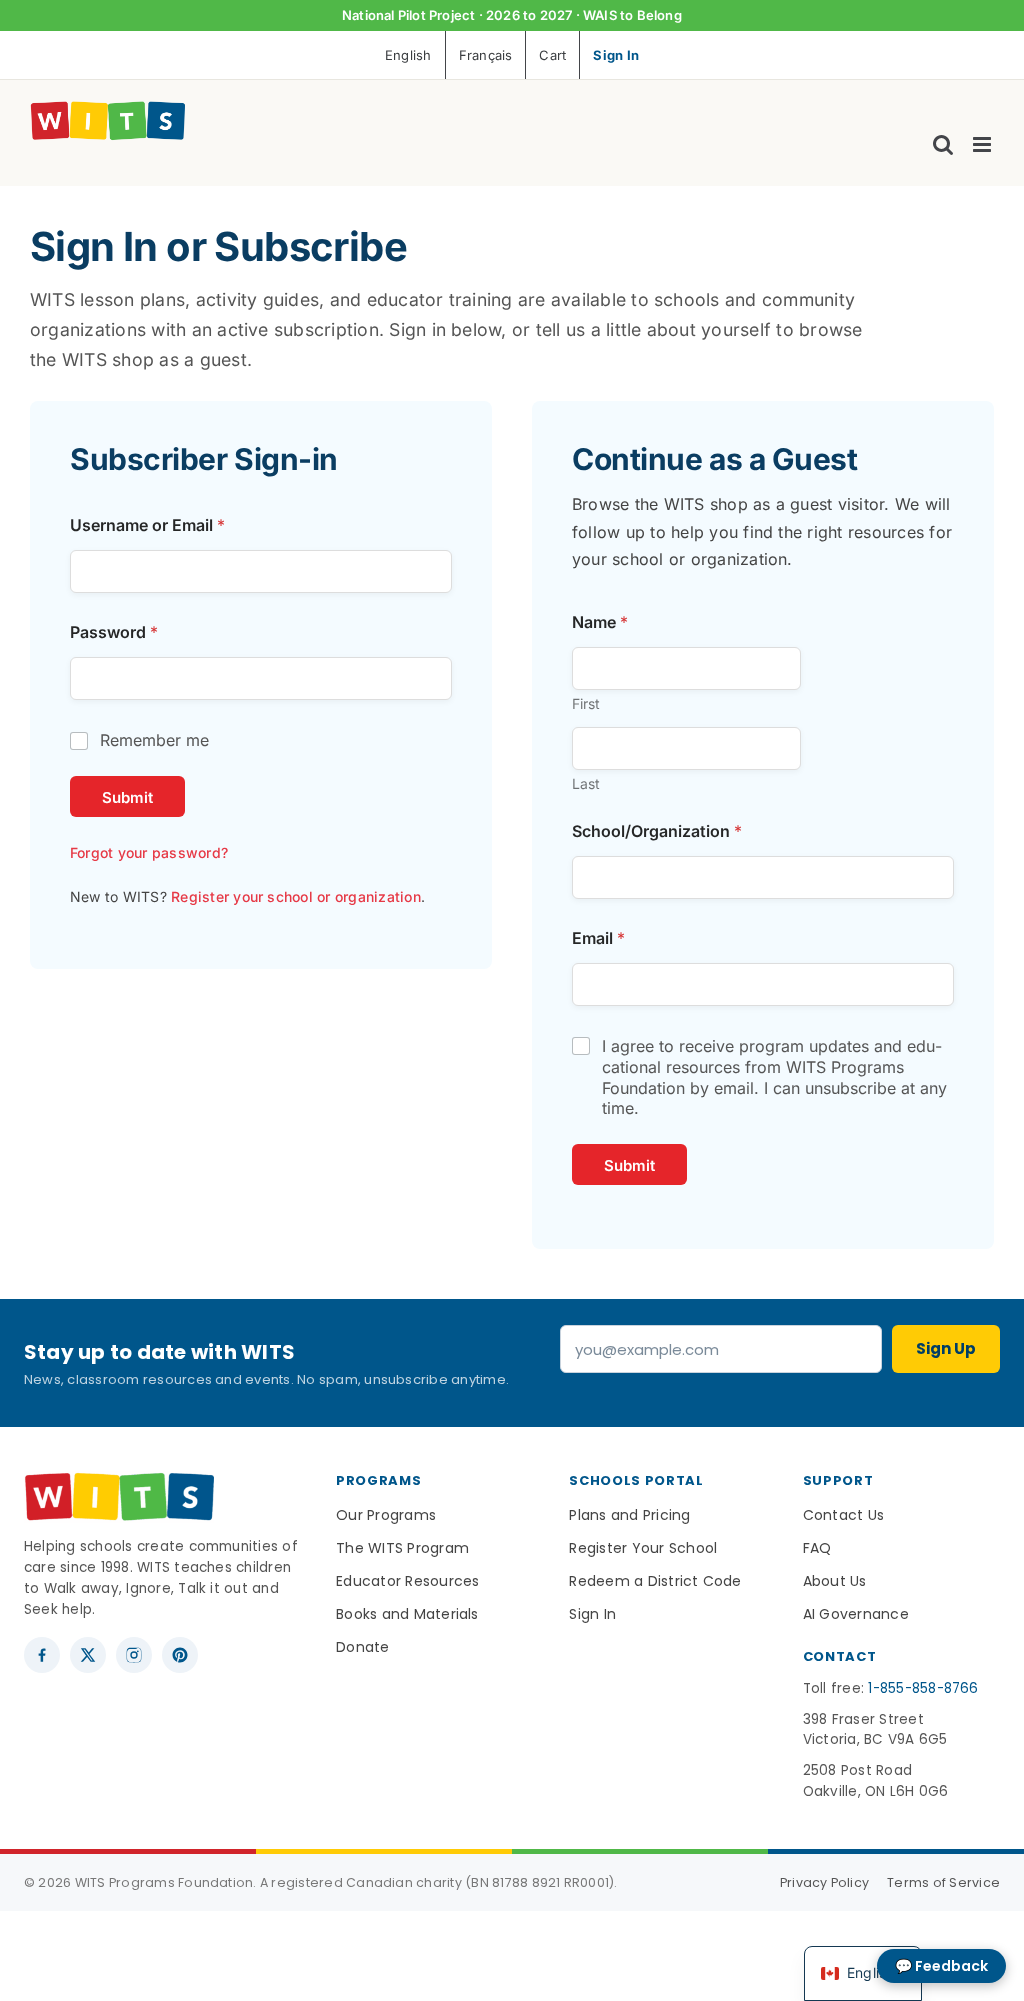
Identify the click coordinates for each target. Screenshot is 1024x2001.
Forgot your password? (149, 852)
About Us (835, 1581)
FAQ (817, 1548)
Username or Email (147, 525)
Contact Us (843, 1515)
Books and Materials (407, 1614)
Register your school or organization (296, 896)
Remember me (154, 740)
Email (598, 938)
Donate (362, 1647)
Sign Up (946, 1348)
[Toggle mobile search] (943, 144)
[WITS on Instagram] (134, 1655)
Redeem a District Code (655, 1581)
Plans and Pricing (629, 1515)
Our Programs (386, 1515)
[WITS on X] (88, 1655)
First (586, 703)
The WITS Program (402, 1548)
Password (114, 632)
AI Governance (856, 1614)
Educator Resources (407, 1581)
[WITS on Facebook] (42, 1655)
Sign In (592, 1614)
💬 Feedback (941, 1966)
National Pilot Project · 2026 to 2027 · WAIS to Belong (512, 15)
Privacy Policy (824, 1882)
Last (586, 783)
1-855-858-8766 (923, 1688)
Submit (127, 797)
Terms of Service (943, 1882)
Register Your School (643, 1548)
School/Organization (657, 831)
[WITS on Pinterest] (180, 1655)
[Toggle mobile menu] (983, 144)
